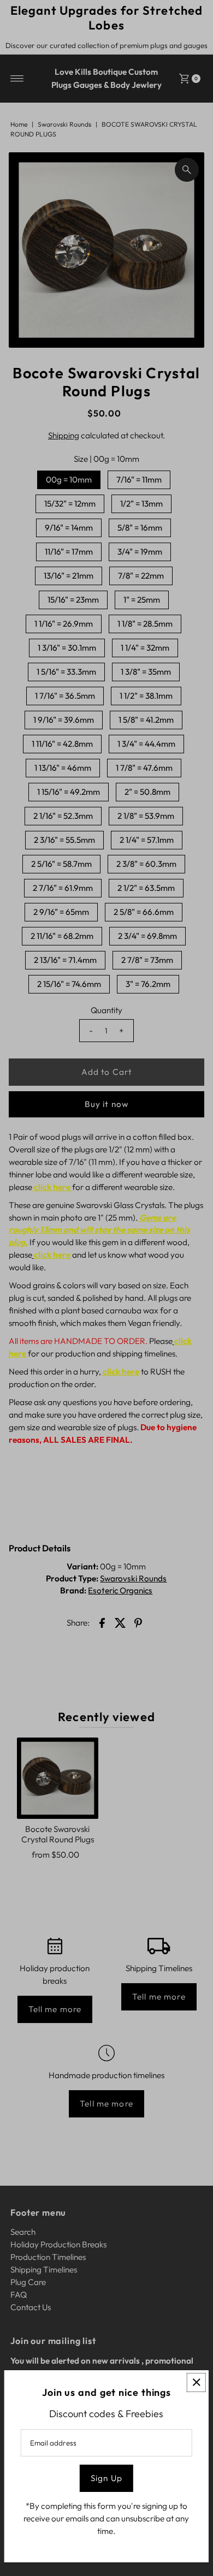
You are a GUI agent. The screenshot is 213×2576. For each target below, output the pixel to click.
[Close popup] (196, 2382)
